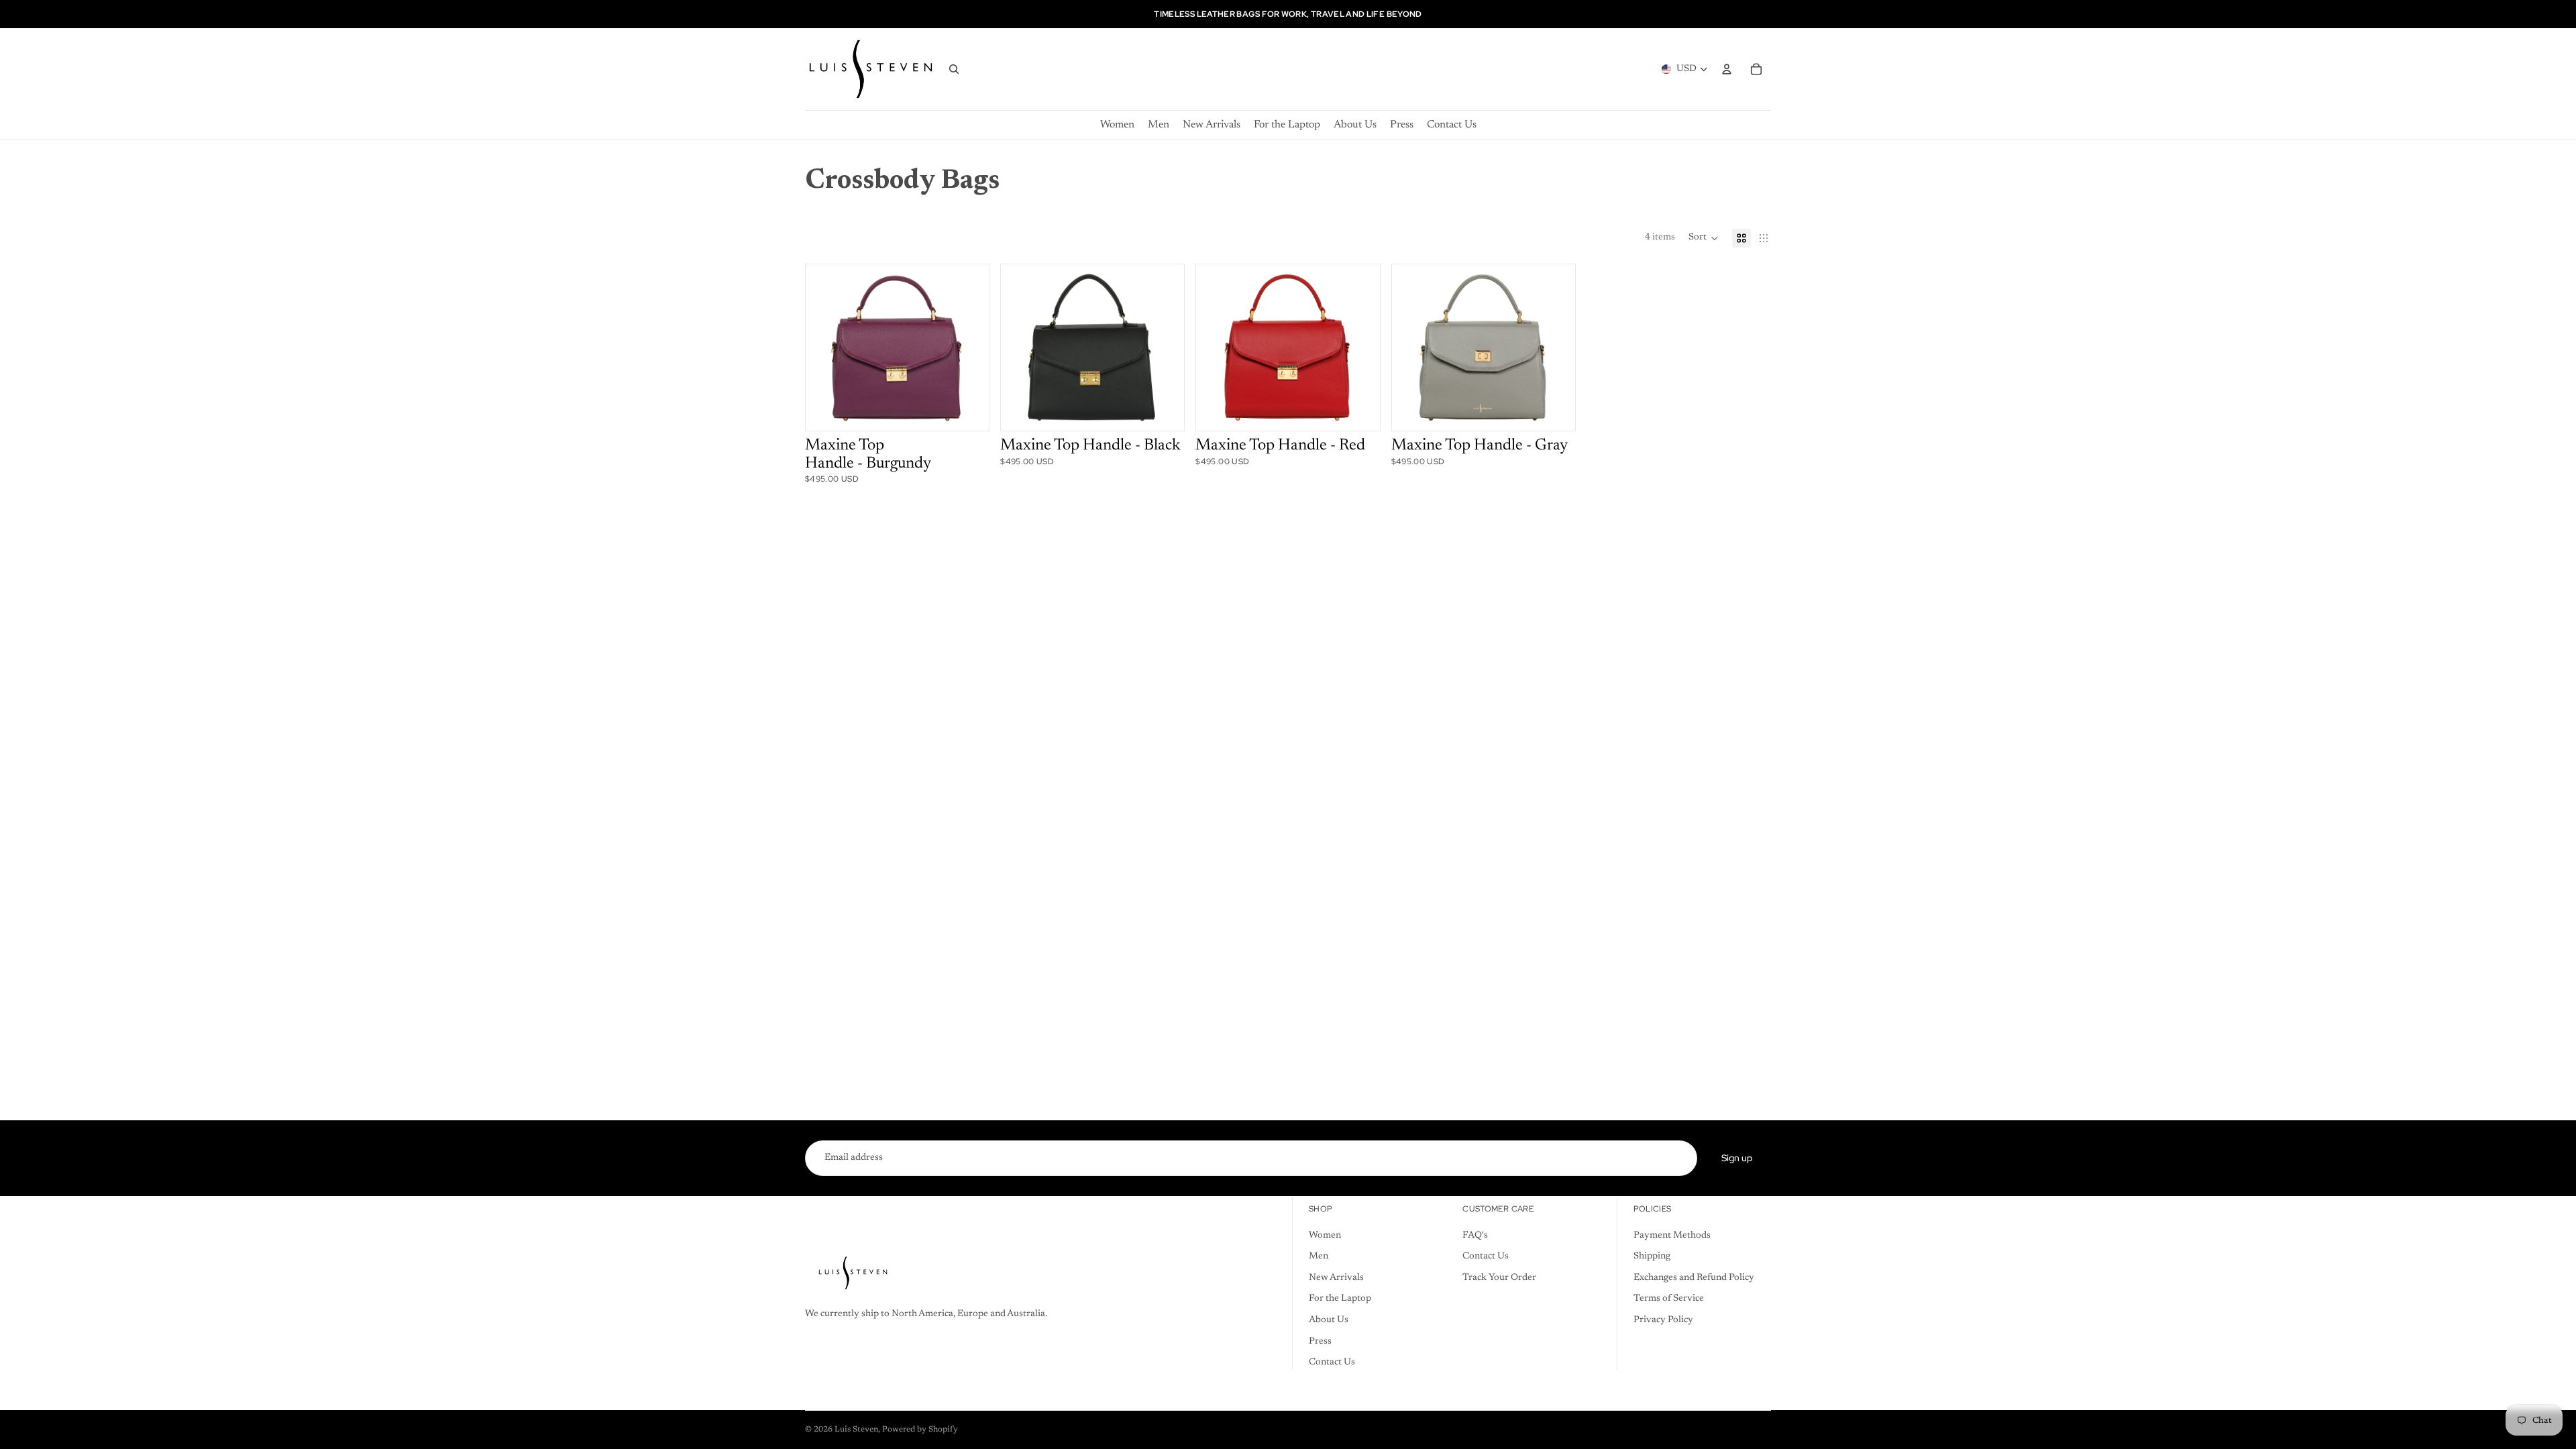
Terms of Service (1669, 1299)
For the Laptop (1340, 1299)
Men (1319, 1257)
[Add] (959, 411)
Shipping (1652, 1257)
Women (1325, 1236)
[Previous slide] (828, 347)
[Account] (1727, 69)
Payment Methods (1672, 1236)
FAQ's (1475, 1236)
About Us (1329, 1320)
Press (1320, 1342)
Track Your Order (1499, 1278)
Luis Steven (856, 1430)
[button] (1704, 238)
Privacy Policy (1663, 1320)
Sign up (1737, 1158)
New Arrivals (1336, 1278)
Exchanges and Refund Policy (1694, 1278)
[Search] (954, 69)
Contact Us (1332, 1363)
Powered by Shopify (920, 1430)
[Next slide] (965, 347)
